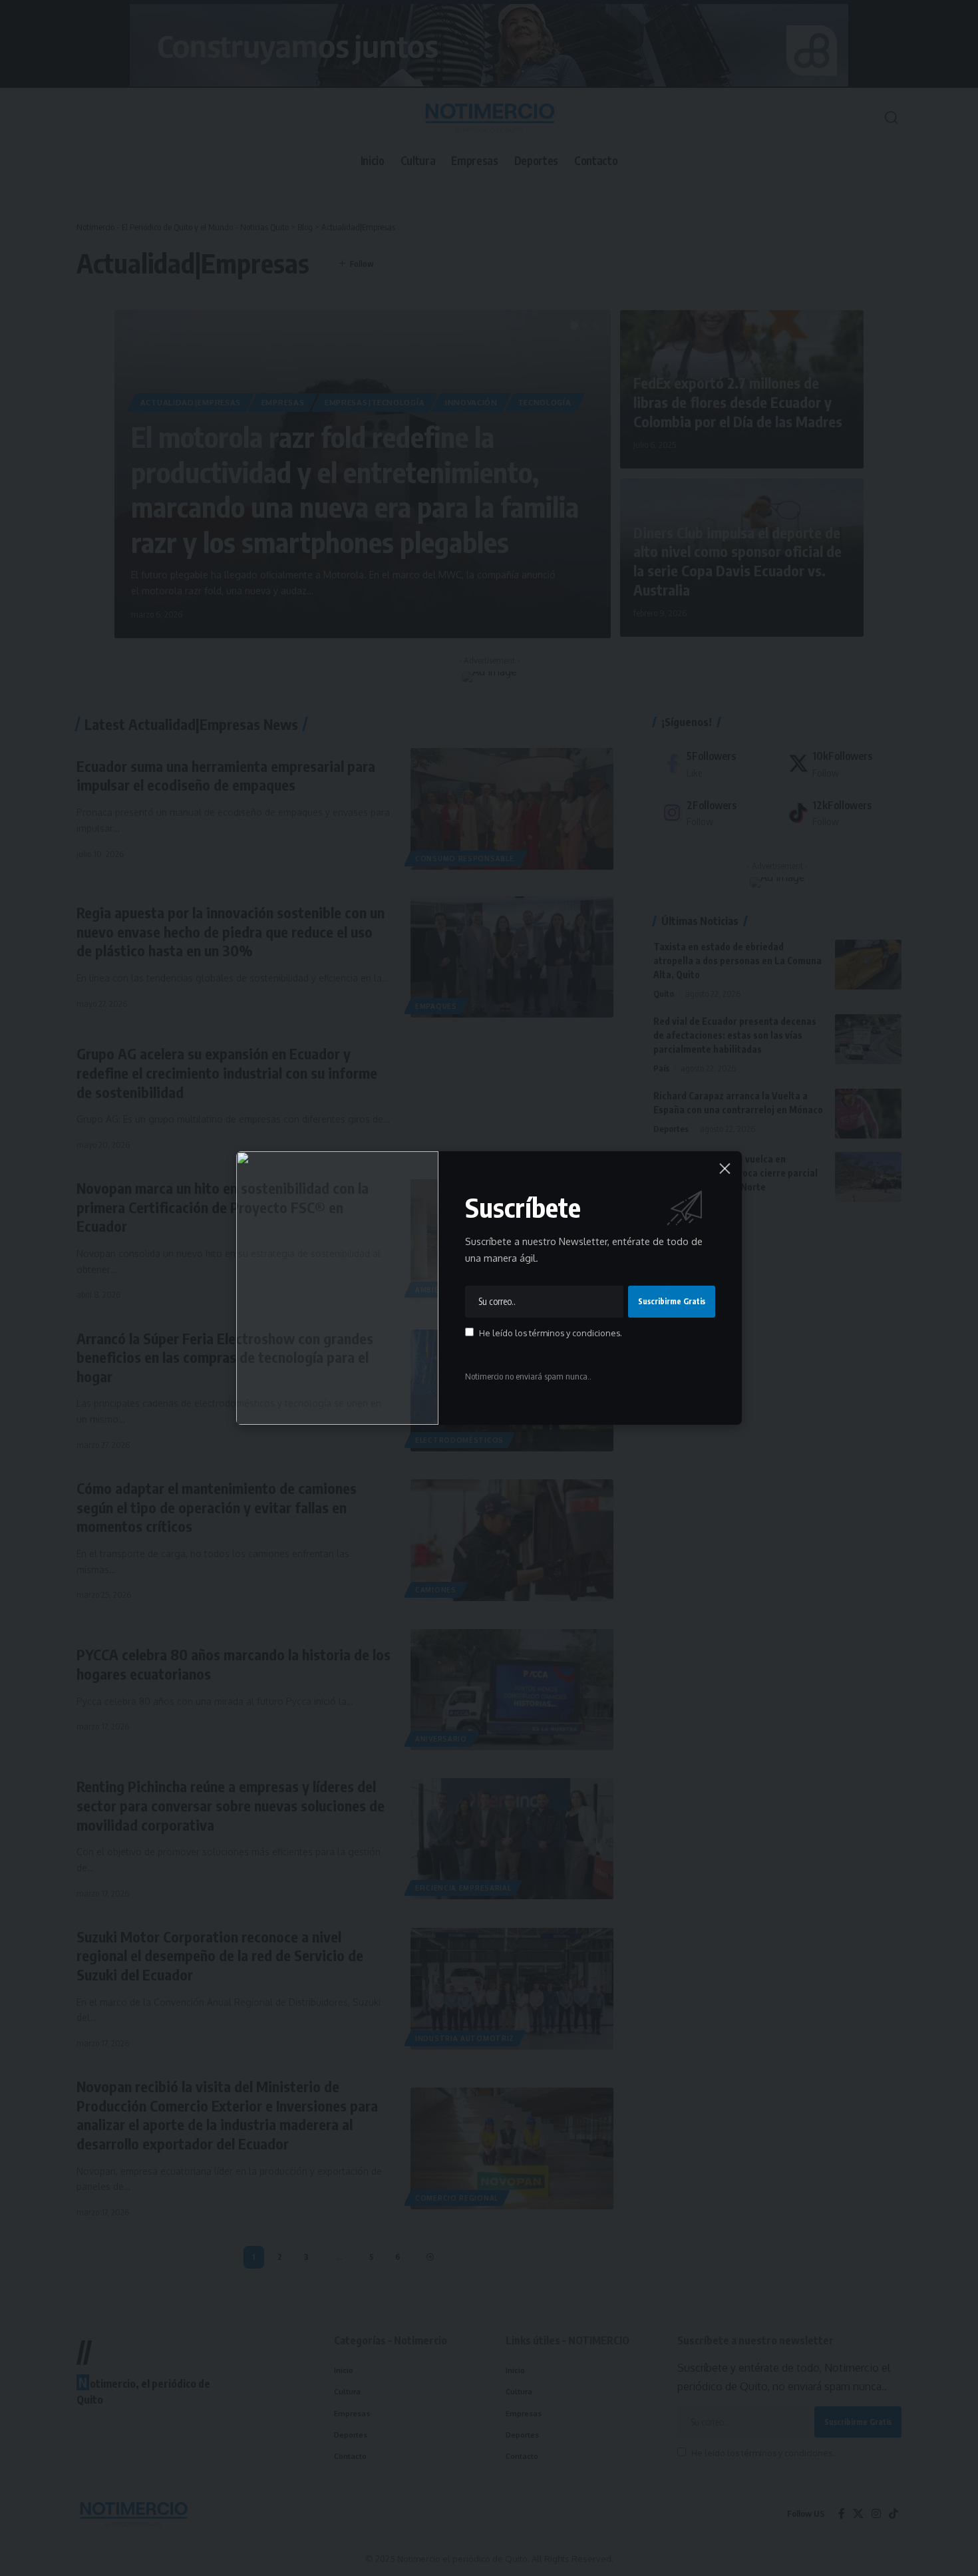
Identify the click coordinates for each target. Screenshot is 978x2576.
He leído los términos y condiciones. (551, 1333)
